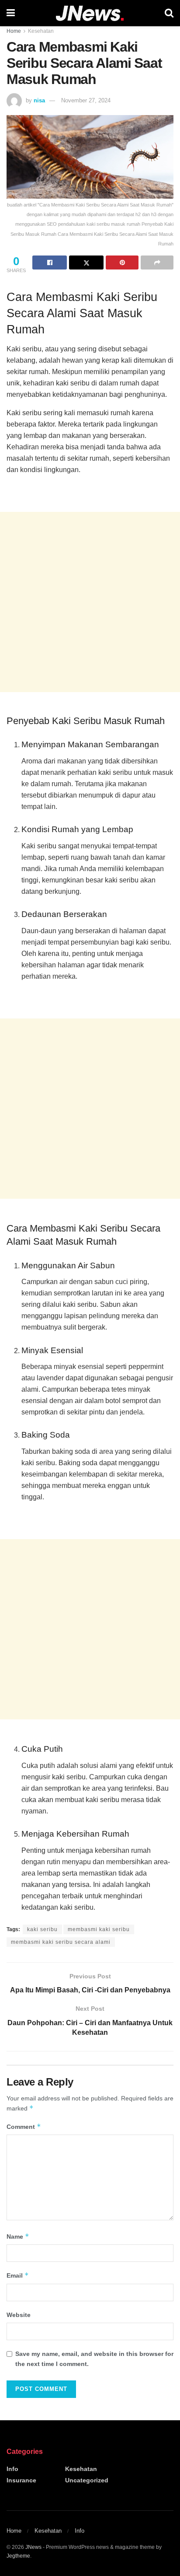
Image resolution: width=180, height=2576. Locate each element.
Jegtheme (18, 2556)
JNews (33, 2547)
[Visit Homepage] (90, 13)
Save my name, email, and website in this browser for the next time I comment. (94, 2359)
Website (19, 2315)
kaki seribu (42, 1929)
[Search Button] (169, 13)
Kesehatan (41, 31)
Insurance (21, 2480)
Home (14, 31)
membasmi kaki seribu (99, 1929)
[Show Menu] (11, 13)
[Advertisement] (90, 602)
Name (18, 2236)
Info (12, 2469)
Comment (24, 2126)
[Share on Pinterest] (122, 262)
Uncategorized (87, 2480)
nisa (39, 100)
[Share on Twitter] (86, 262)
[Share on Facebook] (50, 262)
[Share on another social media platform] (157, 262)
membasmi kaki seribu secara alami (61, 1942)
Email (18, 2275)
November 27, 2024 (86, 100)
